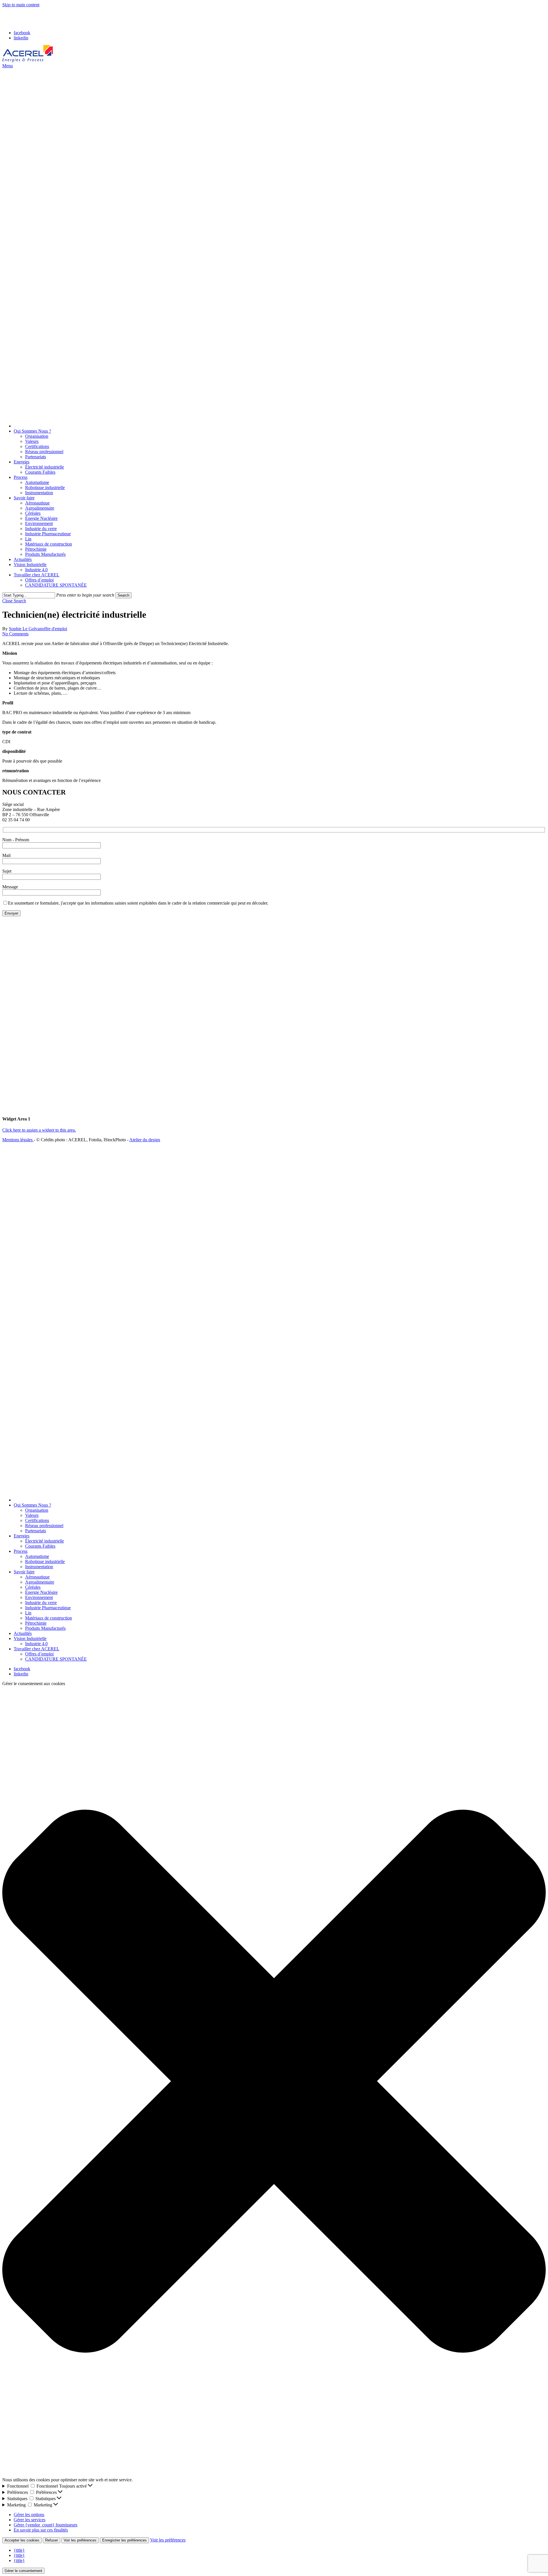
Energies (22, 1536)
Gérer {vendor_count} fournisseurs (46, 2525)
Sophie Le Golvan (25, 629)
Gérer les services (30, 2520)
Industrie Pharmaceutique (48, 1608)
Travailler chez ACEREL (37, 1649)
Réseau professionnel (44, 1526)
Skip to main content (21, 5)
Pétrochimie (36, 1623)
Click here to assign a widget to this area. (39, 1130)
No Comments (15, 634)
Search (123, 595)
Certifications (37, 1520)
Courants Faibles (40, 1546)
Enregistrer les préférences (124, 2540)
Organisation (37, 1510)
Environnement (39, 1597)
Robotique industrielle (45, 1561)
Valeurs (32, 1515)
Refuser (52, 2540)
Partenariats (36, 1531)
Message (10, 887)
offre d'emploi (55, 629)
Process (21, 1551)
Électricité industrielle (45, 1541)
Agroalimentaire (40, 1582)
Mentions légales (18, 1140)
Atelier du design (145, 1140)
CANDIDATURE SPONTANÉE (56, 1659)
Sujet (7, 871)
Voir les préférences (80, 2540)
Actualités (23, 1633)
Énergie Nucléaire (41, 1592)
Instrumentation (39, 1567)
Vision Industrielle (30, 1638)
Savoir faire (24, 1572)
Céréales (33, 1587)
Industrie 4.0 (36, 1644)
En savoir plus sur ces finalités (41, 2530)
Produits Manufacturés (45, 1628)
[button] (8, 66)
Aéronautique (37, 1577)
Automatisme (37, 1556)
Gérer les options (29, 2515)
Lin (28, 1613)
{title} (19, 2550)
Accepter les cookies (22, 2540)
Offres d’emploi (39, 1654)
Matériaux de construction (49, 1618)
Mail (6, 855)
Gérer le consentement (23, 2571)
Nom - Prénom (16, 840)
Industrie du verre (41, 1603)
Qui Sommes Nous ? (32, 1505)
